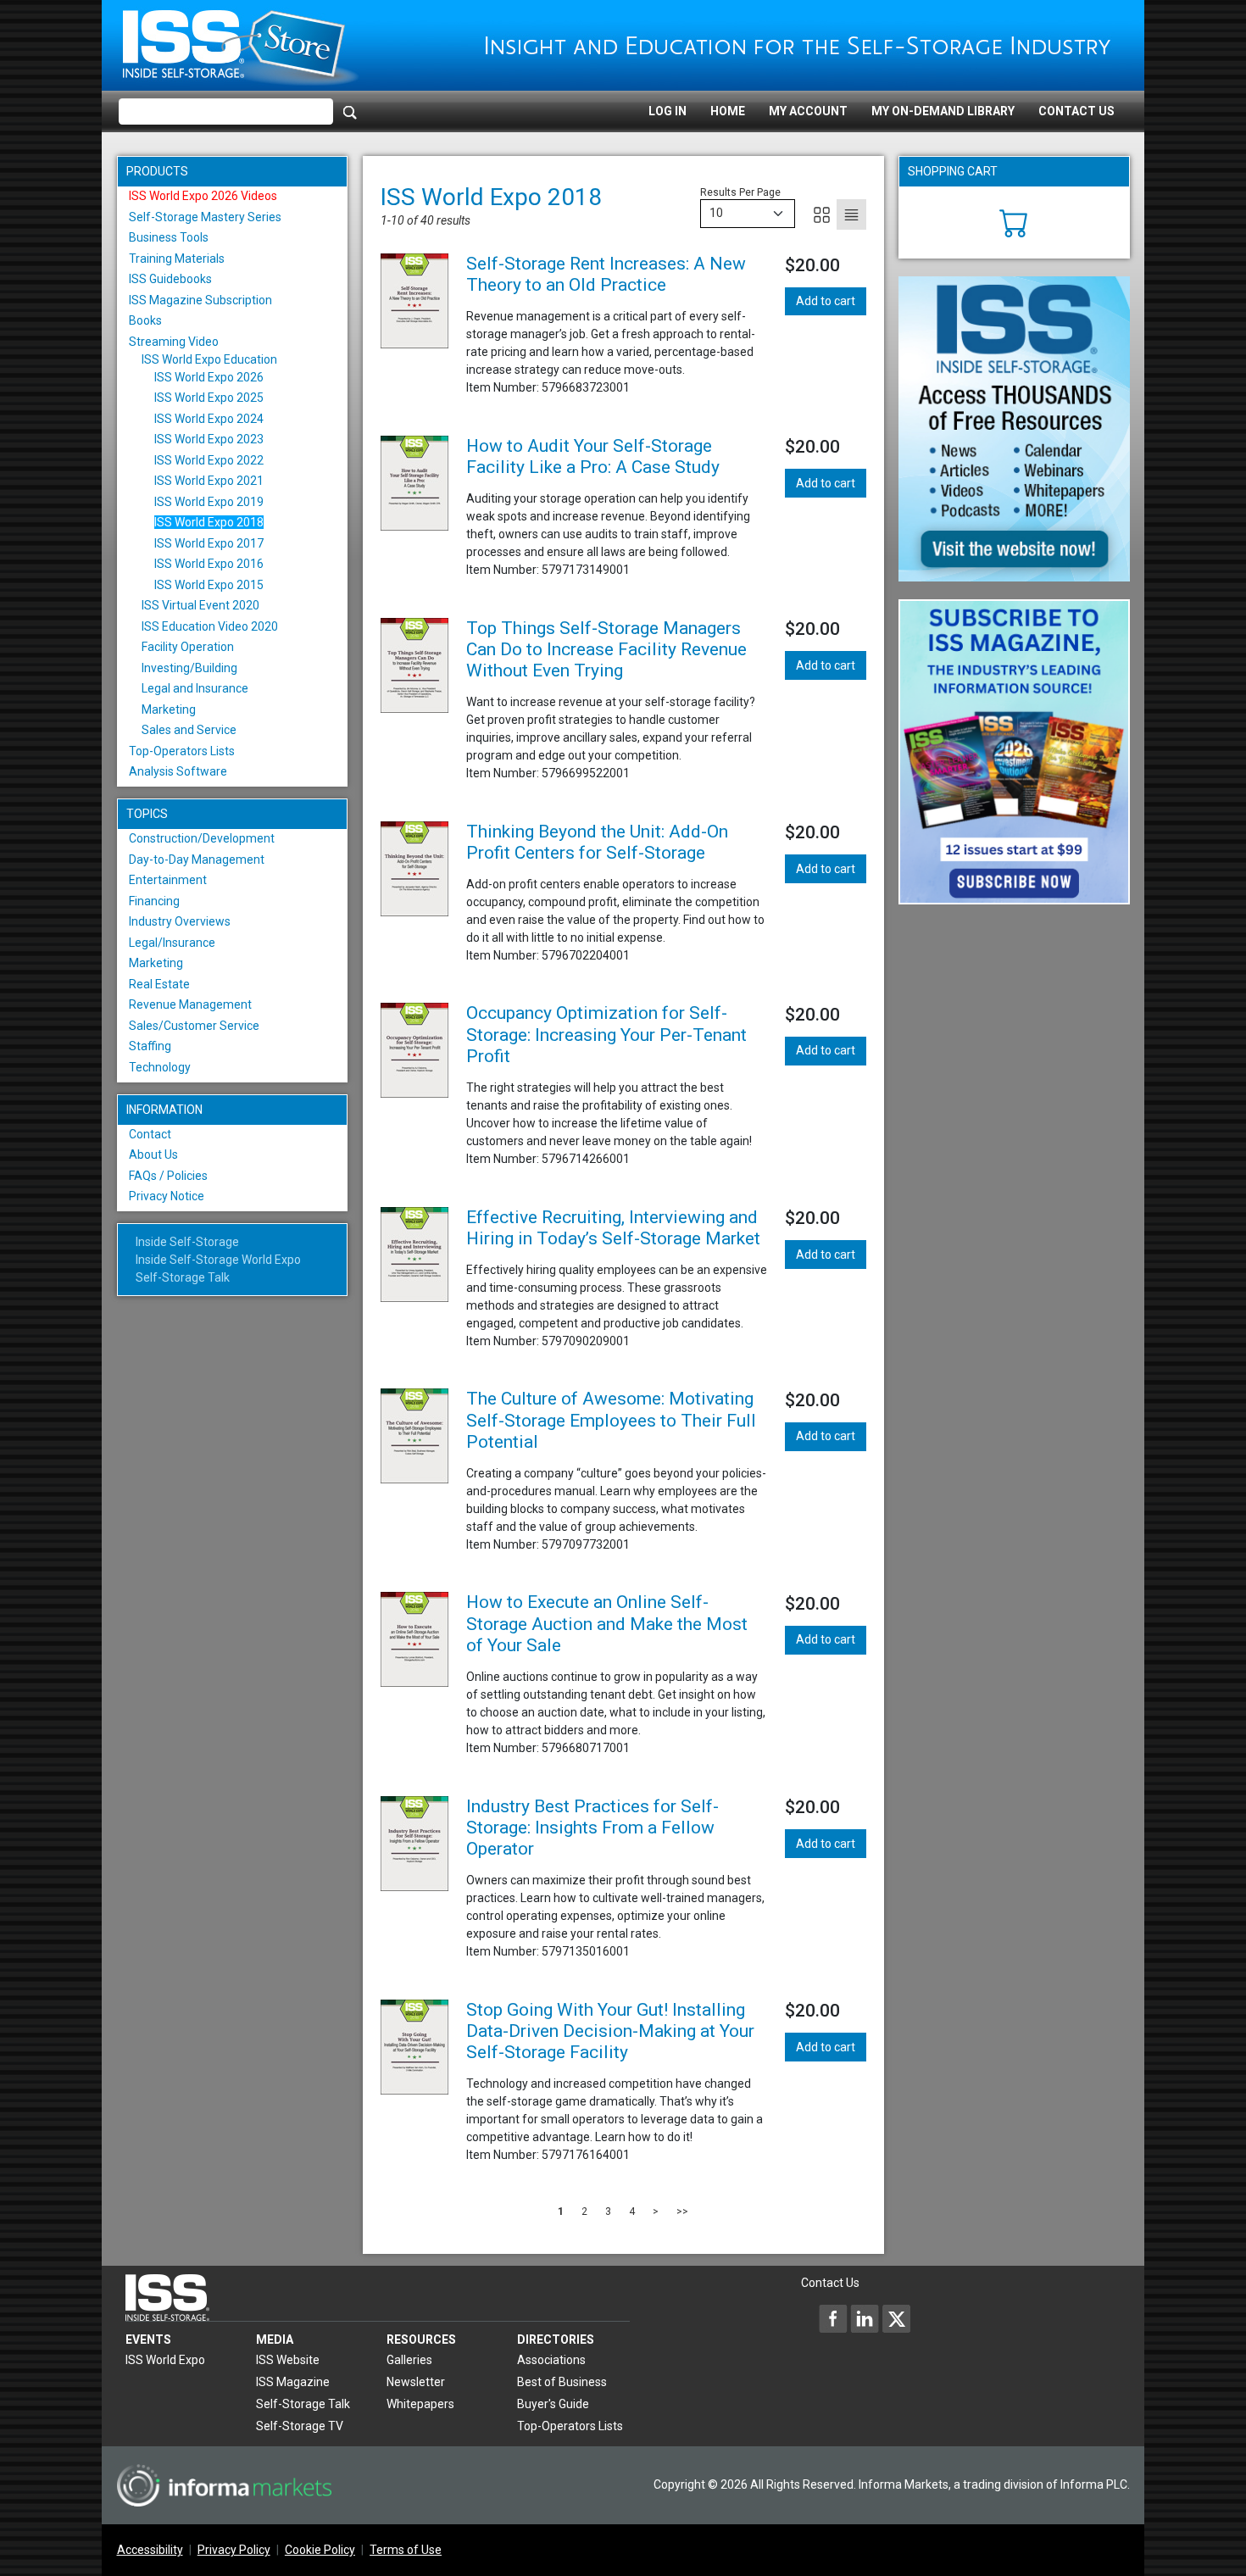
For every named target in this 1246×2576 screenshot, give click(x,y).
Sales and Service (189, 730)
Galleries (409, 2360)
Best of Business (562, 2382)
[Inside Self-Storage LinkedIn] (865, 2318)
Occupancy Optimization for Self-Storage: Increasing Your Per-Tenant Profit (606, 1034)
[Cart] (1014, 221)
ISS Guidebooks (170, 279)
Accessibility (150, 2550)
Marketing (169, 709)
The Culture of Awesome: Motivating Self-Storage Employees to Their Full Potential (611, 1420)
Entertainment (168, 880)
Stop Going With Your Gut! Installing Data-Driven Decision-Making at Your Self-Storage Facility (610, 2031)
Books (145, 320)
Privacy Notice (167, 1196)
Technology (160, 1067)
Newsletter (416, 2382)
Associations (551, 2360)
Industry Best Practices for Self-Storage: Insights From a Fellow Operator (592, 1828)
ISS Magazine (293, 2382)
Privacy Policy (234, 2550)
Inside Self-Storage (187, 1242)
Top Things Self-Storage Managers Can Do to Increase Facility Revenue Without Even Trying (606, 649)
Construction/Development (202, 838)
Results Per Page (740, 192)
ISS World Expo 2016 (209, 564)
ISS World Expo (165, 2360)
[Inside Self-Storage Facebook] (833, 2318)
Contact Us (1076, 111)
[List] (851, 214)
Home (728, 111)
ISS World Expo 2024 (209, 419)
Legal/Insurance (172, 943)
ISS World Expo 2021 (209, 481)
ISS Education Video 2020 (210, 626)
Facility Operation (188, 647)
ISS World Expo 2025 (209, 398)
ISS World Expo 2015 (209, 585)
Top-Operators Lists (182, 751)
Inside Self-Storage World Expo (218, 1260)
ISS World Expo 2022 (209, 460)
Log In (667, 111)
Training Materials (177, 259)
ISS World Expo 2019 (209, 502)
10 (716, 213)
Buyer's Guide (553, 2404)
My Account (808, 111)
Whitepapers (420, 2404)
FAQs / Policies (168, 1176)
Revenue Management (190, 1004)
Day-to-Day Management (197, 860)
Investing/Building (189, 668)
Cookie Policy (320, 2550)
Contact (150, 1134)
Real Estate (159, 984)
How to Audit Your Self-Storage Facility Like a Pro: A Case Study (593, 456)
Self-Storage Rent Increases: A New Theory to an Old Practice (606, 274)
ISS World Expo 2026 (209, 377)
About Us (153, 1154)
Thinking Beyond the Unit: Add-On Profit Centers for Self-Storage (597, 842)
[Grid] (822, 214)
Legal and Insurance (195, 688)
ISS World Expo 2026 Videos (203, 196)
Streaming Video (174, 342)
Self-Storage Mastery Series (205, 217)
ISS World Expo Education (209, 359)
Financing (154, 901)
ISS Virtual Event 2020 (200, 605)
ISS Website (288, 2360)
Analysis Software (178, 771)
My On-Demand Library (943, 111)
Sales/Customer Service (194, 1026)
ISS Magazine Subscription (200, 300)
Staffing (150, 1046)
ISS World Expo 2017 (209, 543)
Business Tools (169, 237)
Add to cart (826, 301)
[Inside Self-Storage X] (896, 2318)
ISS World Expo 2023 (209, 439)
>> (682, 2212)
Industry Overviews (180, 921)
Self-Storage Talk (183, 1277)
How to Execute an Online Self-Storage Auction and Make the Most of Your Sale (607, 1623)
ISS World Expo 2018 (209, 522)
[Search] (350, 112)
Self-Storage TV (300, 2426)
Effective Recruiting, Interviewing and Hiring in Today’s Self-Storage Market (613, 1228)
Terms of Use (406, 2550)
